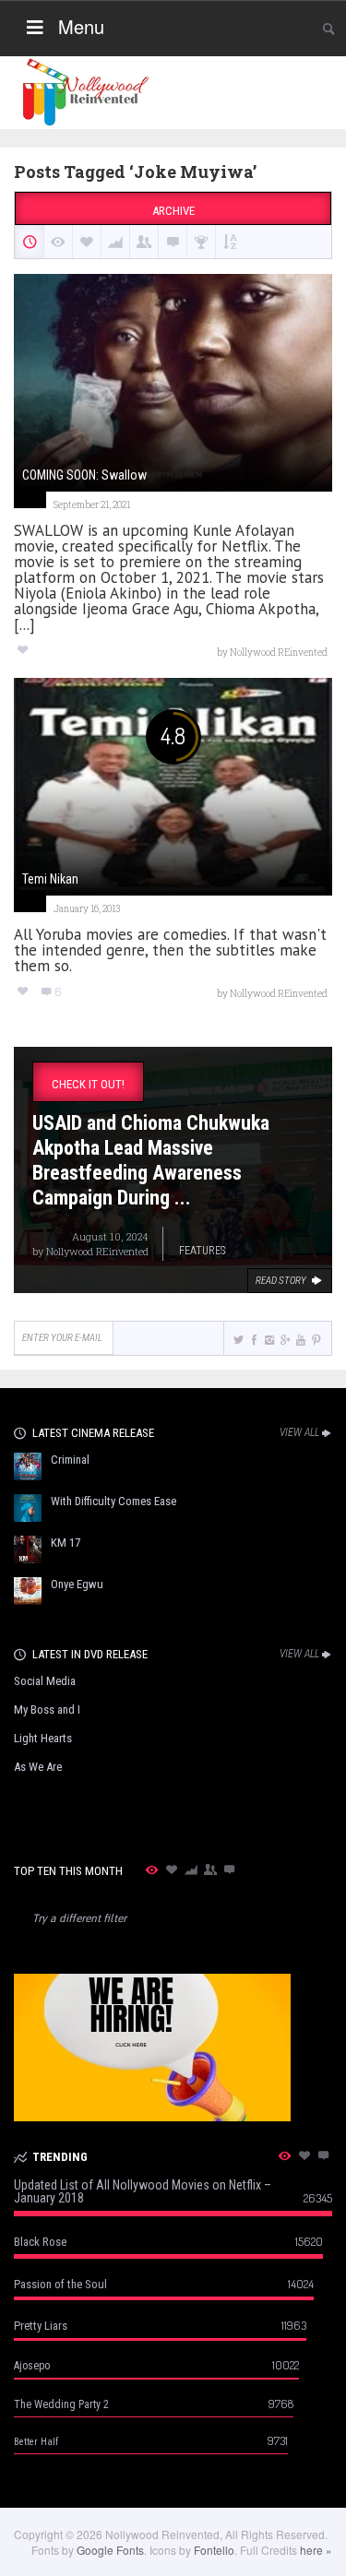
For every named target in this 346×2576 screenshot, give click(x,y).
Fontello (214, 2550)
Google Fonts (110, 2550)
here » (316, 2550)
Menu (81, 26)
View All (299, 1432)
